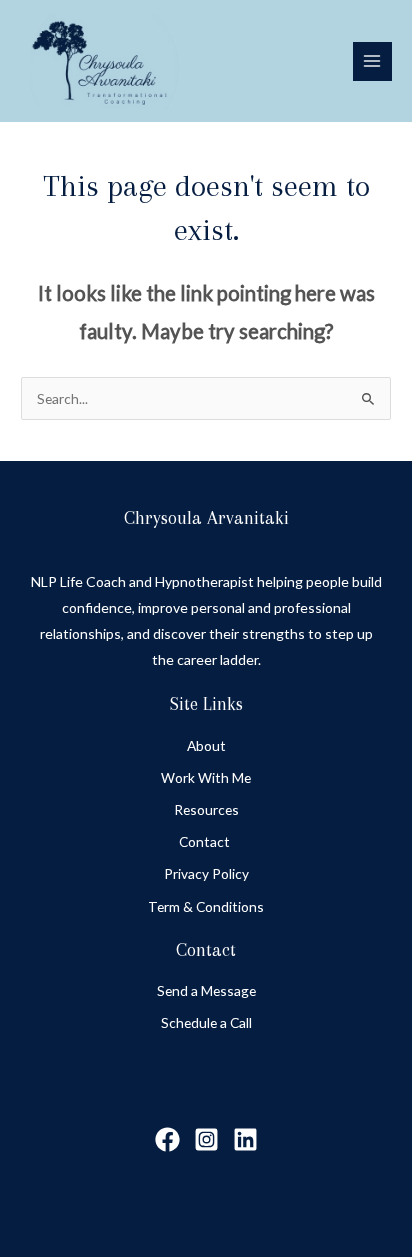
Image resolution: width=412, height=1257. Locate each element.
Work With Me (206, 777)
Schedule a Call (206, 1022)
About (206, 745)
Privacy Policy (206, 873)
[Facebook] (167, 1139)
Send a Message (206, 990)
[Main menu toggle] (372, 61)
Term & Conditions (206, 906)
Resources (206, 809)
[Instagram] (206, 1139)
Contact (206, 841)
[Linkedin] (245, 1139)
